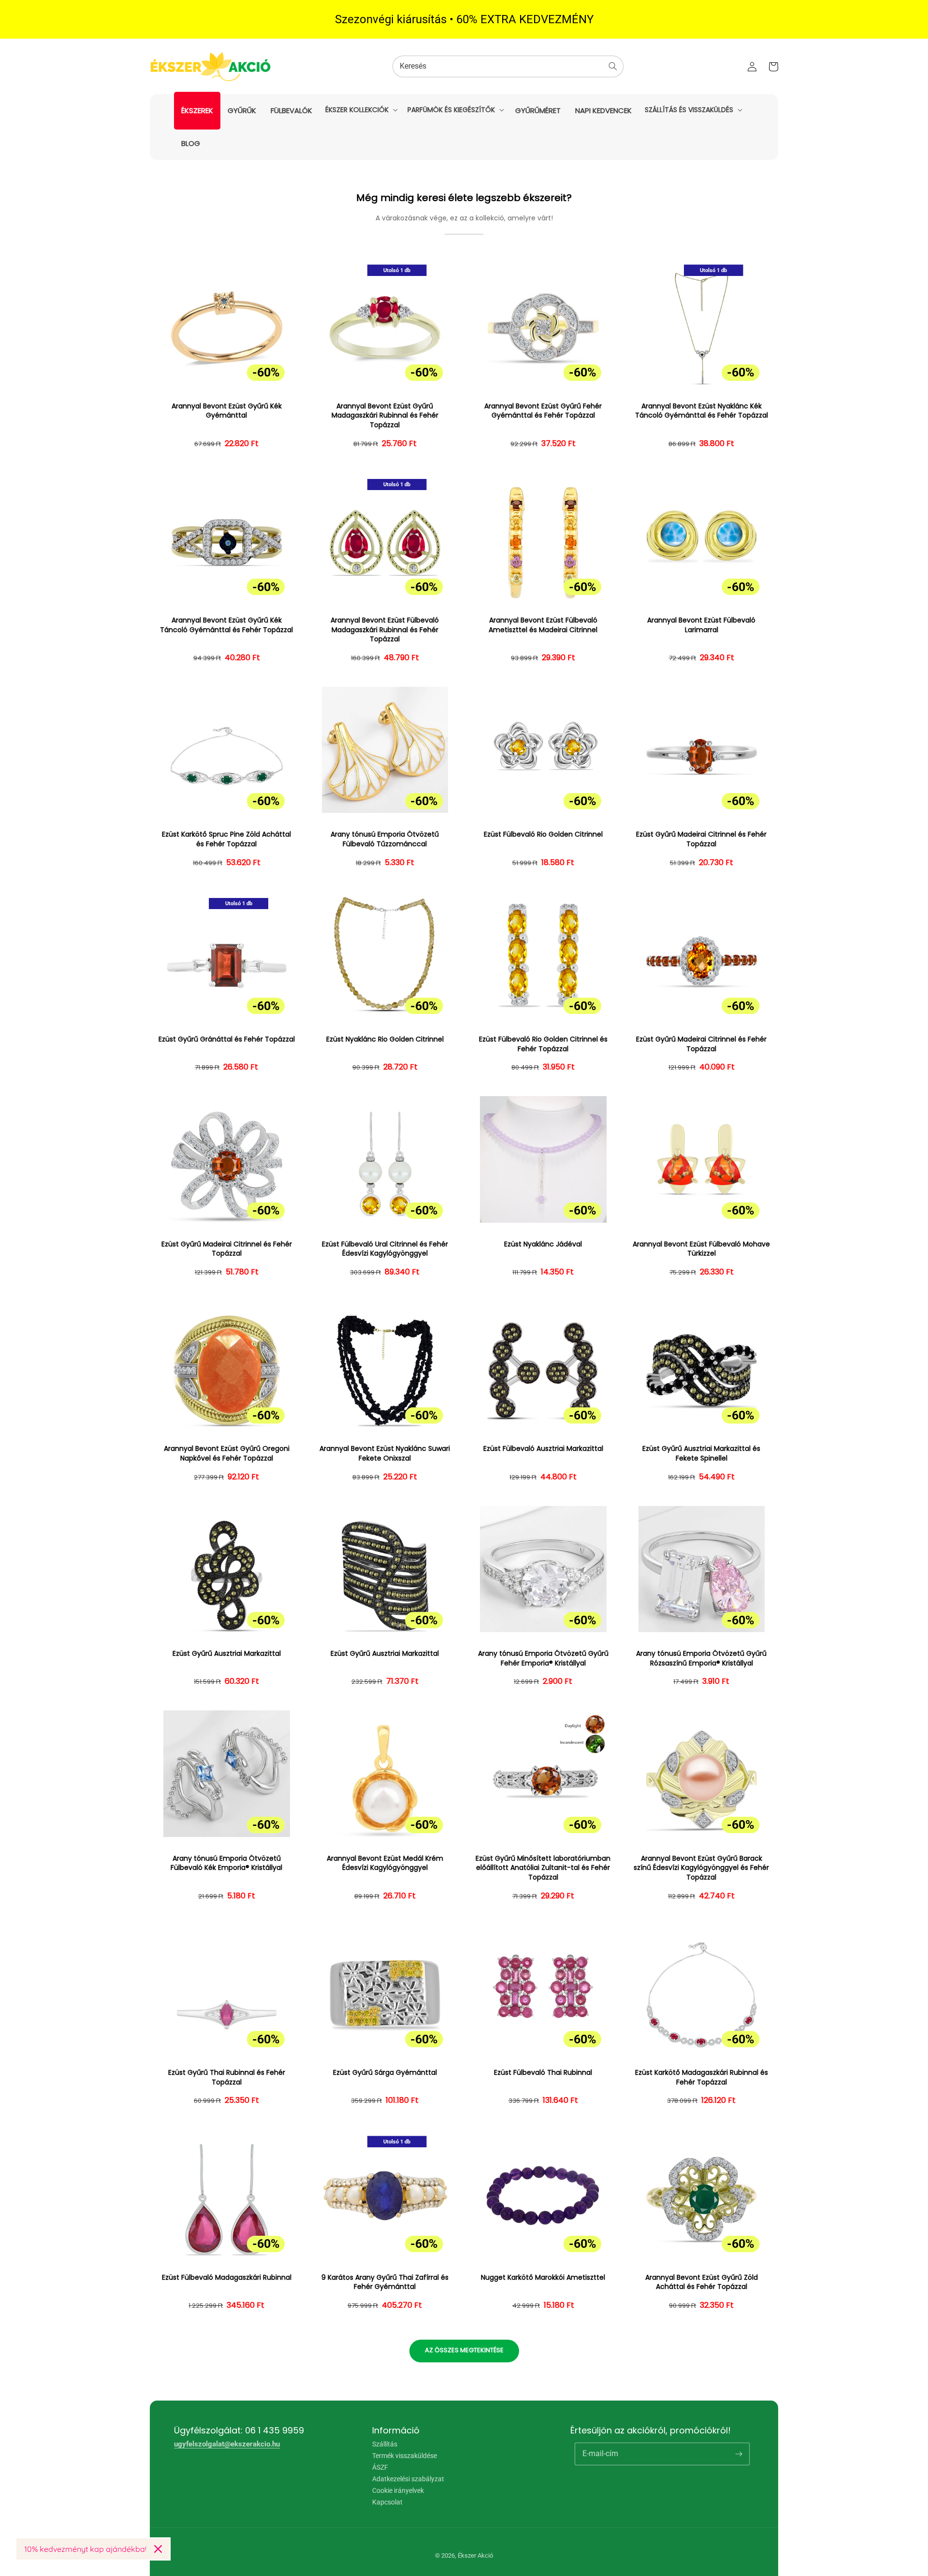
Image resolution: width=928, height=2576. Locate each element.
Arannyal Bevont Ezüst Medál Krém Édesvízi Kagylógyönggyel (385, 1863)
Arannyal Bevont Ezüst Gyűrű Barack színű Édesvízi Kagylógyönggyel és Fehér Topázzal (701, 1868)
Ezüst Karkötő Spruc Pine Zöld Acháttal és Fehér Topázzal (226, 839)
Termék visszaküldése (405, 2456)
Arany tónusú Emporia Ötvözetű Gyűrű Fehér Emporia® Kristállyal (543, 1658)
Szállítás (385, 2444)
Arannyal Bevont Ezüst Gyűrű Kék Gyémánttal (227, 411)
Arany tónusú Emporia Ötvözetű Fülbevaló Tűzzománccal (385, 839)
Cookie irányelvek (398, 2490)
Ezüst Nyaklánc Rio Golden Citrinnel (385, 1039)
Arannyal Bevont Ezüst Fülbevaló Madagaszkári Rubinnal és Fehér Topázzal (385, 630)
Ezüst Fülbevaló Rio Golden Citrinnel (543, 834)
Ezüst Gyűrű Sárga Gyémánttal (385, 2073)
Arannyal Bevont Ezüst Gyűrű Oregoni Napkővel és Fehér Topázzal (227, 1454)
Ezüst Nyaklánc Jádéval (543, 1244)
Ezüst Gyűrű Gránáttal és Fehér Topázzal (227, 1039)
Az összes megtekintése (464, 2350)
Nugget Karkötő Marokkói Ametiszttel (543, 2278)
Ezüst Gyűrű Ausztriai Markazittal (227, 1654)
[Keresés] (613, 66)
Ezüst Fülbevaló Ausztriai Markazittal (543, 1449)
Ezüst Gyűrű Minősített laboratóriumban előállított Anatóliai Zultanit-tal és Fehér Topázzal (543, 1868)
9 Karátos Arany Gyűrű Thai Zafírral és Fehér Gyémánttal (385, 2282)
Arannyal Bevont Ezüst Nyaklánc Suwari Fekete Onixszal (385, 1454)
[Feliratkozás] (739, 2454)
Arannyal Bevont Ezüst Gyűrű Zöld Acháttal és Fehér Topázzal (702, 2282)
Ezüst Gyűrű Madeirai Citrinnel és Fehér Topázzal (701, 839)
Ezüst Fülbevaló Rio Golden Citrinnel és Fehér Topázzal (543, 1044)
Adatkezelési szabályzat (408, 2479)
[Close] (158, 2549)
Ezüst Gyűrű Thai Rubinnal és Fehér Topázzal (227, 2077)
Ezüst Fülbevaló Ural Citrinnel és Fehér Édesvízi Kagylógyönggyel (385, 1249)
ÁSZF (380, 2467)
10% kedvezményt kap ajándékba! (85, 2549)
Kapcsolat (387, 2502)
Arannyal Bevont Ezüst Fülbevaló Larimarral (701, 625)
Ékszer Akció (475, 2555)
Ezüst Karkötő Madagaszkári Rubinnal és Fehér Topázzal (702, 2077)
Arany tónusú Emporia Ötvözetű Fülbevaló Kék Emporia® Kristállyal (226, 1863)
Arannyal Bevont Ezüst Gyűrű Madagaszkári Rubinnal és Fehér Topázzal (385, 416)
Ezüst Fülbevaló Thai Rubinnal (543, 2073)
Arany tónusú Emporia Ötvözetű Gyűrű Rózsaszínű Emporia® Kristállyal (701, 1658)
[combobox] (508, 66)
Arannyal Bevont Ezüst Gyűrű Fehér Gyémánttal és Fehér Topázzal (543, 411)
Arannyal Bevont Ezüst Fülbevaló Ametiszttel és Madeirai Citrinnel (543, 625)
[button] (361, 110)
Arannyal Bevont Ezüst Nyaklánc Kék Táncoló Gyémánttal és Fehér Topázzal (702, 411)
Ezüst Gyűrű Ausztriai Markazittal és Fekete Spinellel (701, 1454)
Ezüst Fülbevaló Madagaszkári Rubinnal (227, 2278)
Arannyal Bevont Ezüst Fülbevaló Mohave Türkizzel (701, 1249)
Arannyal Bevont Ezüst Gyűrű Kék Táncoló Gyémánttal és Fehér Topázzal (226, 625)
